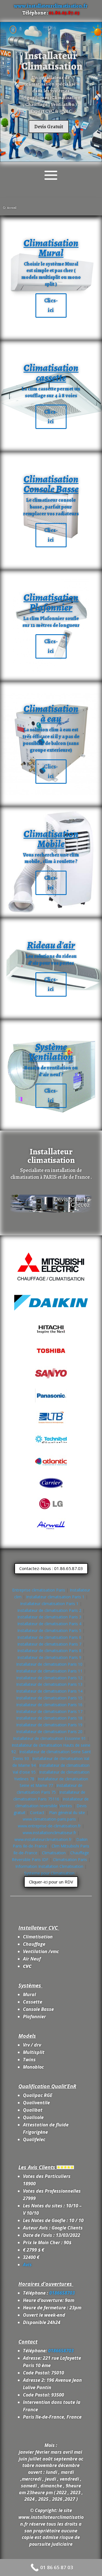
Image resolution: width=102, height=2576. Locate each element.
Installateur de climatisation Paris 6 (49, 1637)
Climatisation (54, 1853)
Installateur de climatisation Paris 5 (49, 1630)
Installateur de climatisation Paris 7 (49, 1644)
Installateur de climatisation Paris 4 (49, 1624)
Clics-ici (51, 305)
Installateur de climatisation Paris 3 (49, 1617)
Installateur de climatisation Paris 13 (49, 1684)
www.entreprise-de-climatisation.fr (49, 1826)
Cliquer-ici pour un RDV (51, 1882)
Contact (37, 1813)
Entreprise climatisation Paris (39, 1590)
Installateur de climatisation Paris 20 (49, 1732)
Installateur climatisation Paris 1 (55, 1597)
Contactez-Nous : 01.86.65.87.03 (51, 1568)
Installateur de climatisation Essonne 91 (49, 1738)
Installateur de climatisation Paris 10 (49, 1664)
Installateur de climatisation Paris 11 (49, 1671)
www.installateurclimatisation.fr (51, 6)
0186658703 (62, 2293)
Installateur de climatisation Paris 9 (49, 1657)
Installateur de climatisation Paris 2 (49, 1610)
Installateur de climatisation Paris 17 (49, 1711)
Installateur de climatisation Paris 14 (49, 1691)
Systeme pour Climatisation (50, 1873)
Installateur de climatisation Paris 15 (49, 1698)
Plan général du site (67, 1813)
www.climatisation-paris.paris (49, 1819)
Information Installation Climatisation (50, 1866)
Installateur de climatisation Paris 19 (49, 1725)
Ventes (66, 1806)
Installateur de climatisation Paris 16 (49, 1705)
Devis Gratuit (49, 127)
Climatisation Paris (71, 1860)
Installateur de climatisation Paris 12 (49, 1678)
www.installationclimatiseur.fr (49, 1833)
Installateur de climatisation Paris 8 (49, 1651)
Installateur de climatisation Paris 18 (49, 1718)
